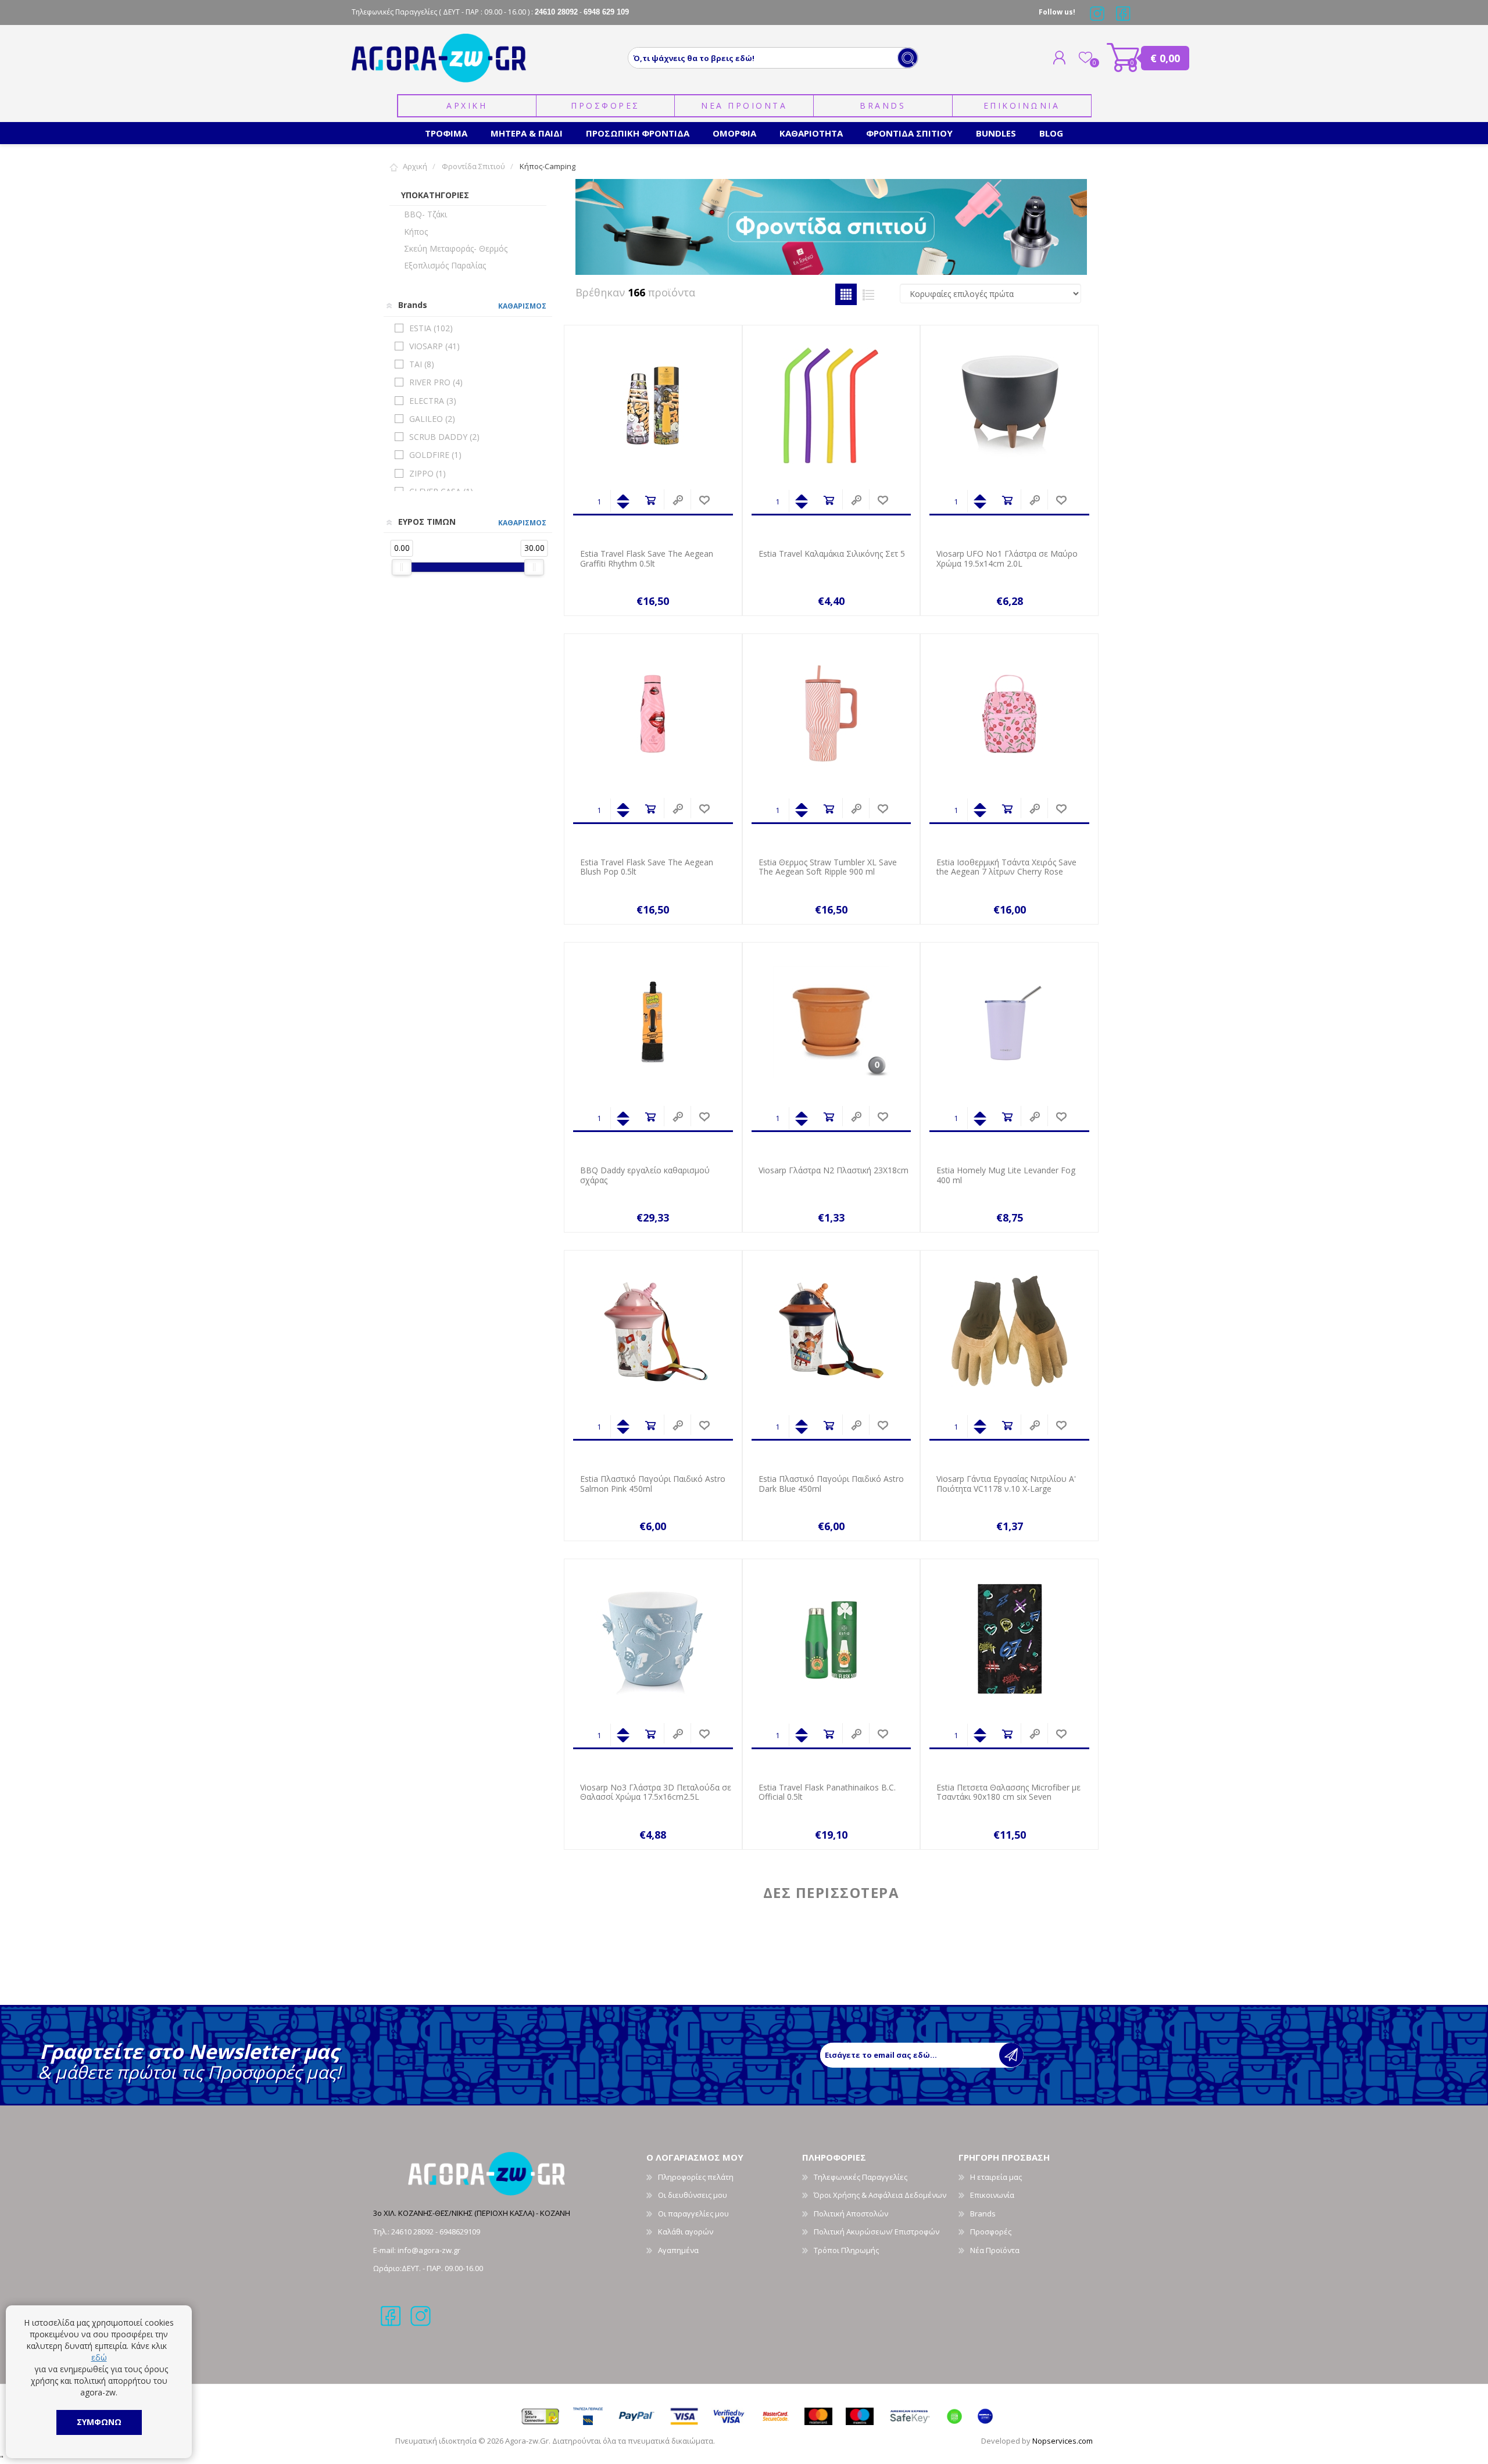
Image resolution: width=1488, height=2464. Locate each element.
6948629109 (460, 2232)
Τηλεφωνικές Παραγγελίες (861, 2177)
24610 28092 (413, 2232)
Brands (883, 105)
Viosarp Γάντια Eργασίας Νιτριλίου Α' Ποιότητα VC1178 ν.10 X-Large (1006, 1484)
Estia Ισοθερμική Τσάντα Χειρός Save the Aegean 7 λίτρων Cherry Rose (1006, 868)
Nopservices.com (1063, 2441)
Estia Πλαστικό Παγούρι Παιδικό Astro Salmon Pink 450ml (653, 1484)
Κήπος (416, 232)
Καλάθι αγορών (1123, 58)
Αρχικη (467, 105)
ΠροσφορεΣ (605, 105)
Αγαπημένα (678, 2250)
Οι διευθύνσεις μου (693, 2195)
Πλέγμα (846, 294)
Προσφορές (991, 2232)
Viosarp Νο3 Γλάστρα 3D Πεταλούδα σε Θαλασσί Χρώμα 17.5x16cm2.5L (656, 1793)
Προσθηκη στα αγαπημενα (704, 501)
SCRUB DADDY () (444, 437)
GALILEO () (432, 419)
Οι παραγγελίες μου (693, 2214)
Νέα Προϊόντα (995, 2250)
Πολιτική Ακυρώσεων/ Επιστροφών (877, 2232)
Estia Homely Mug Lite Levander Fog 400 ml (1006, 1176)
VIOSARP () (434, 346)
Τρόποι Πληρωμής (846, 2250)
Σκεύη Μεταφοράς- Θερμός (456, 248)
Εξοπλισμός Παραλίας (445, 265)
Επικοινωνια (1022, 105)
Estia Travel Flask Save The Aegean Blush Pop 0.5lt (647, 868)
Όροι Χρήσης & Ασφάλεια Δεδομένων (880, 2195)
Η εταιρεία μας (996, 2177)
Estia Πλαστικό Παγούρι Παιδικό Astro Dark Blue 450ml (831, 1484)
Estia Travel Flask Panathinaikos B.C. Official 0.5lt (827, 1793)
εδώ (99, 2357)
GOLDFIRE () (435, 455)
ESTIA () (431, 328)
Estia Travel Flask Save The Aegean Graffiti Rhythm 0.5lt (647, 559)
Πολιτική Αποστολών (851, 2214)
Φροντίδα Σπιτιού (473, 166)
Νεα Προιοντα (744, 105)
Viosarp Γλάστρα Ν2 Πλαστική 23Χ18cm (834, 1171)
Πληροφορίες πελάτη (696, 2177)
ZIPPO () (428, 473)
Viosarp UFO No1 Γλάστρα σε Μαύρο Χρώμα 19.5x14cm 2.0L (1007, 559)
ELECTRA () (433, 401)
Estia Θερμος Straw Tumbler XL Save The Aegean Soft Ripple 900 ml (828, 868)
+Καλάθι (650, 501)
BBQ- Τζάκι (425, 214)
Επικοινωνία (992, 2195)
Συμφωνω (99, 2422)
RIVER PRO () (436, 382)
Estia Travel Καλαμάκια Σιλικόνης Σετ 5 (832, 554)
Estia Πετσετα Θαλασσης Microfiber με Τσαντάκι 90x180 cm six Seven (1008, 1793)
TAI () (422, 364)
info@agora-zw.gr (429, 2250)
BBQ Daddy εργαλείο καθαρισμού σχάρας (645, 1176)
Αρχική (415, 166)
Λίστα (869, 294)
